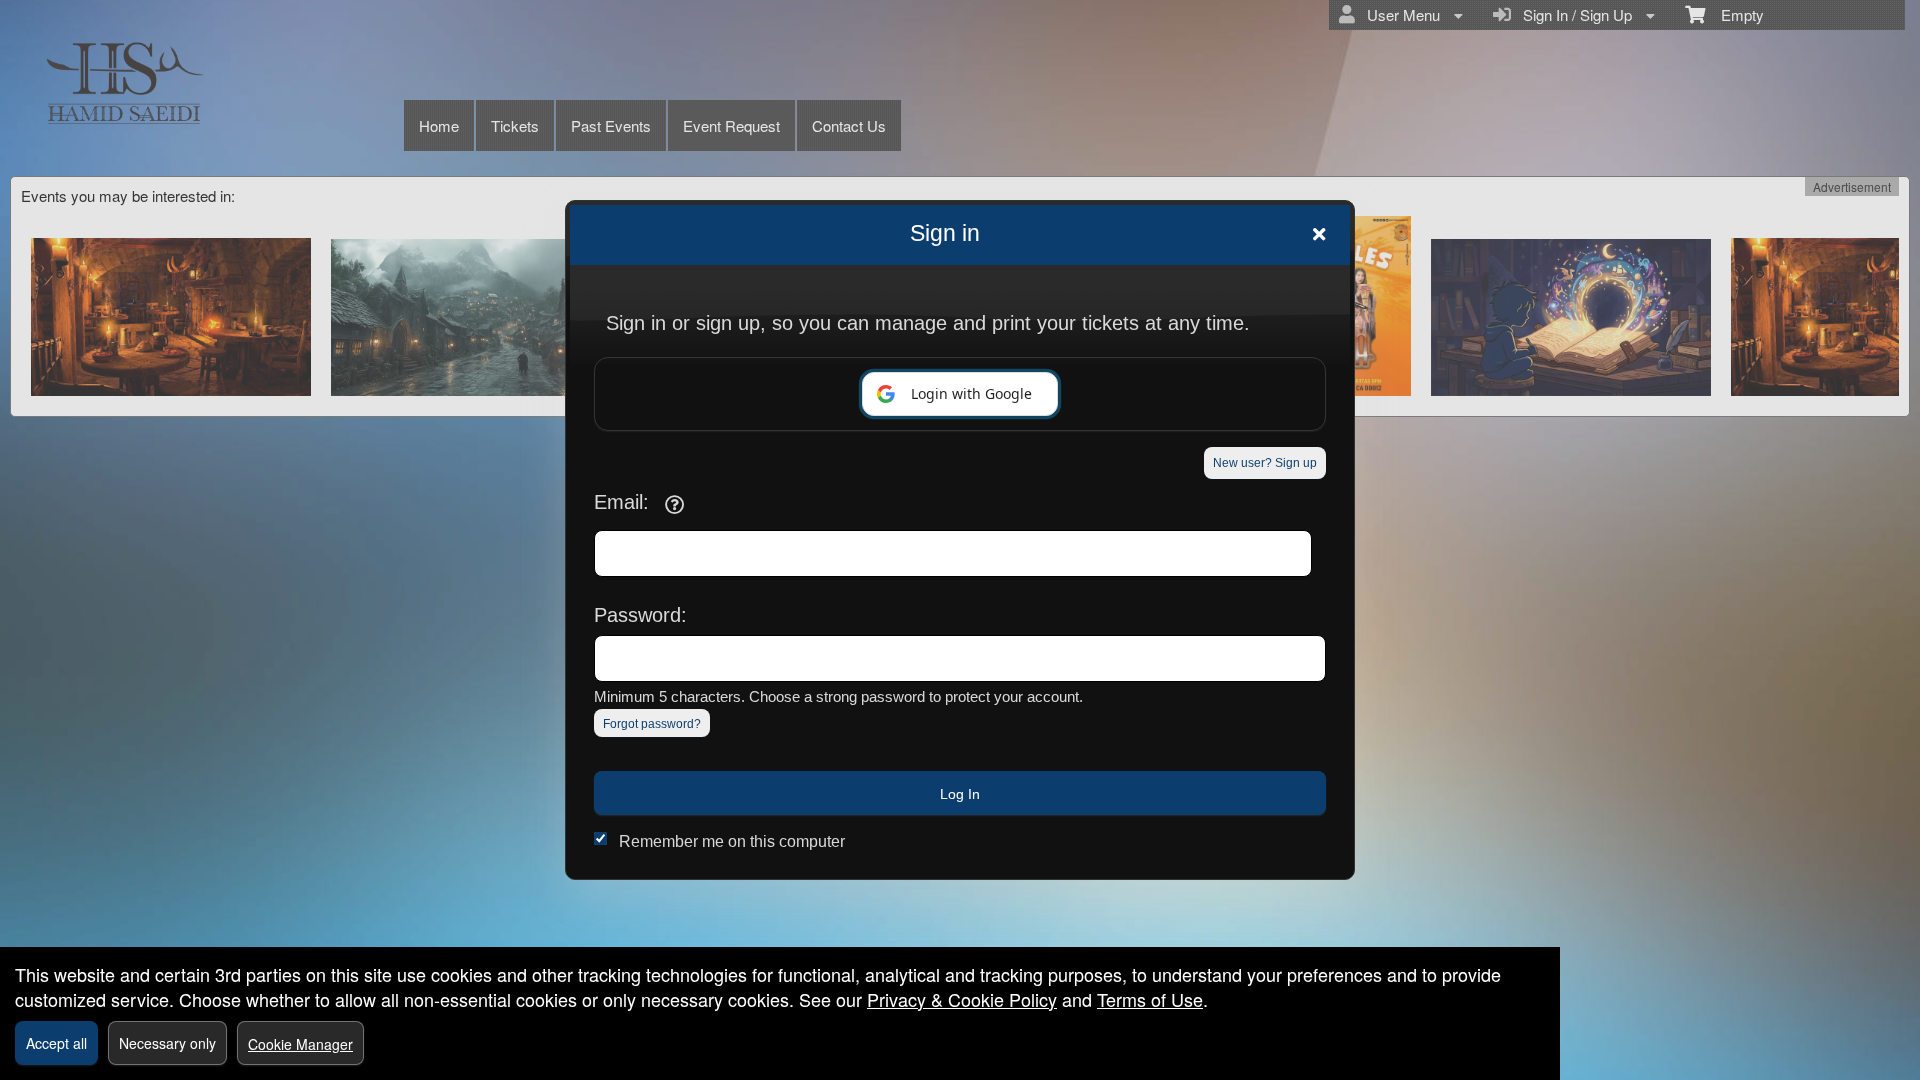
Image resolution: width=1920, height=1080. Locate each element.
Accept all (56, 1043)
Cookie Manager (300, 1044)
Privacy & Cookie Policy (962, 999)
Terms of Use (1150, 999)
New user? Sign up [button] (1265, 463)
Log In (960, 794)
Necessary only (167, 1043)
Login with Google (971, 393)
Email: (621, 502)
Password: (640, 615)
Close (1319, 234)
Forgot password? (652, 724)
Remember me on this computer (732, 841)
